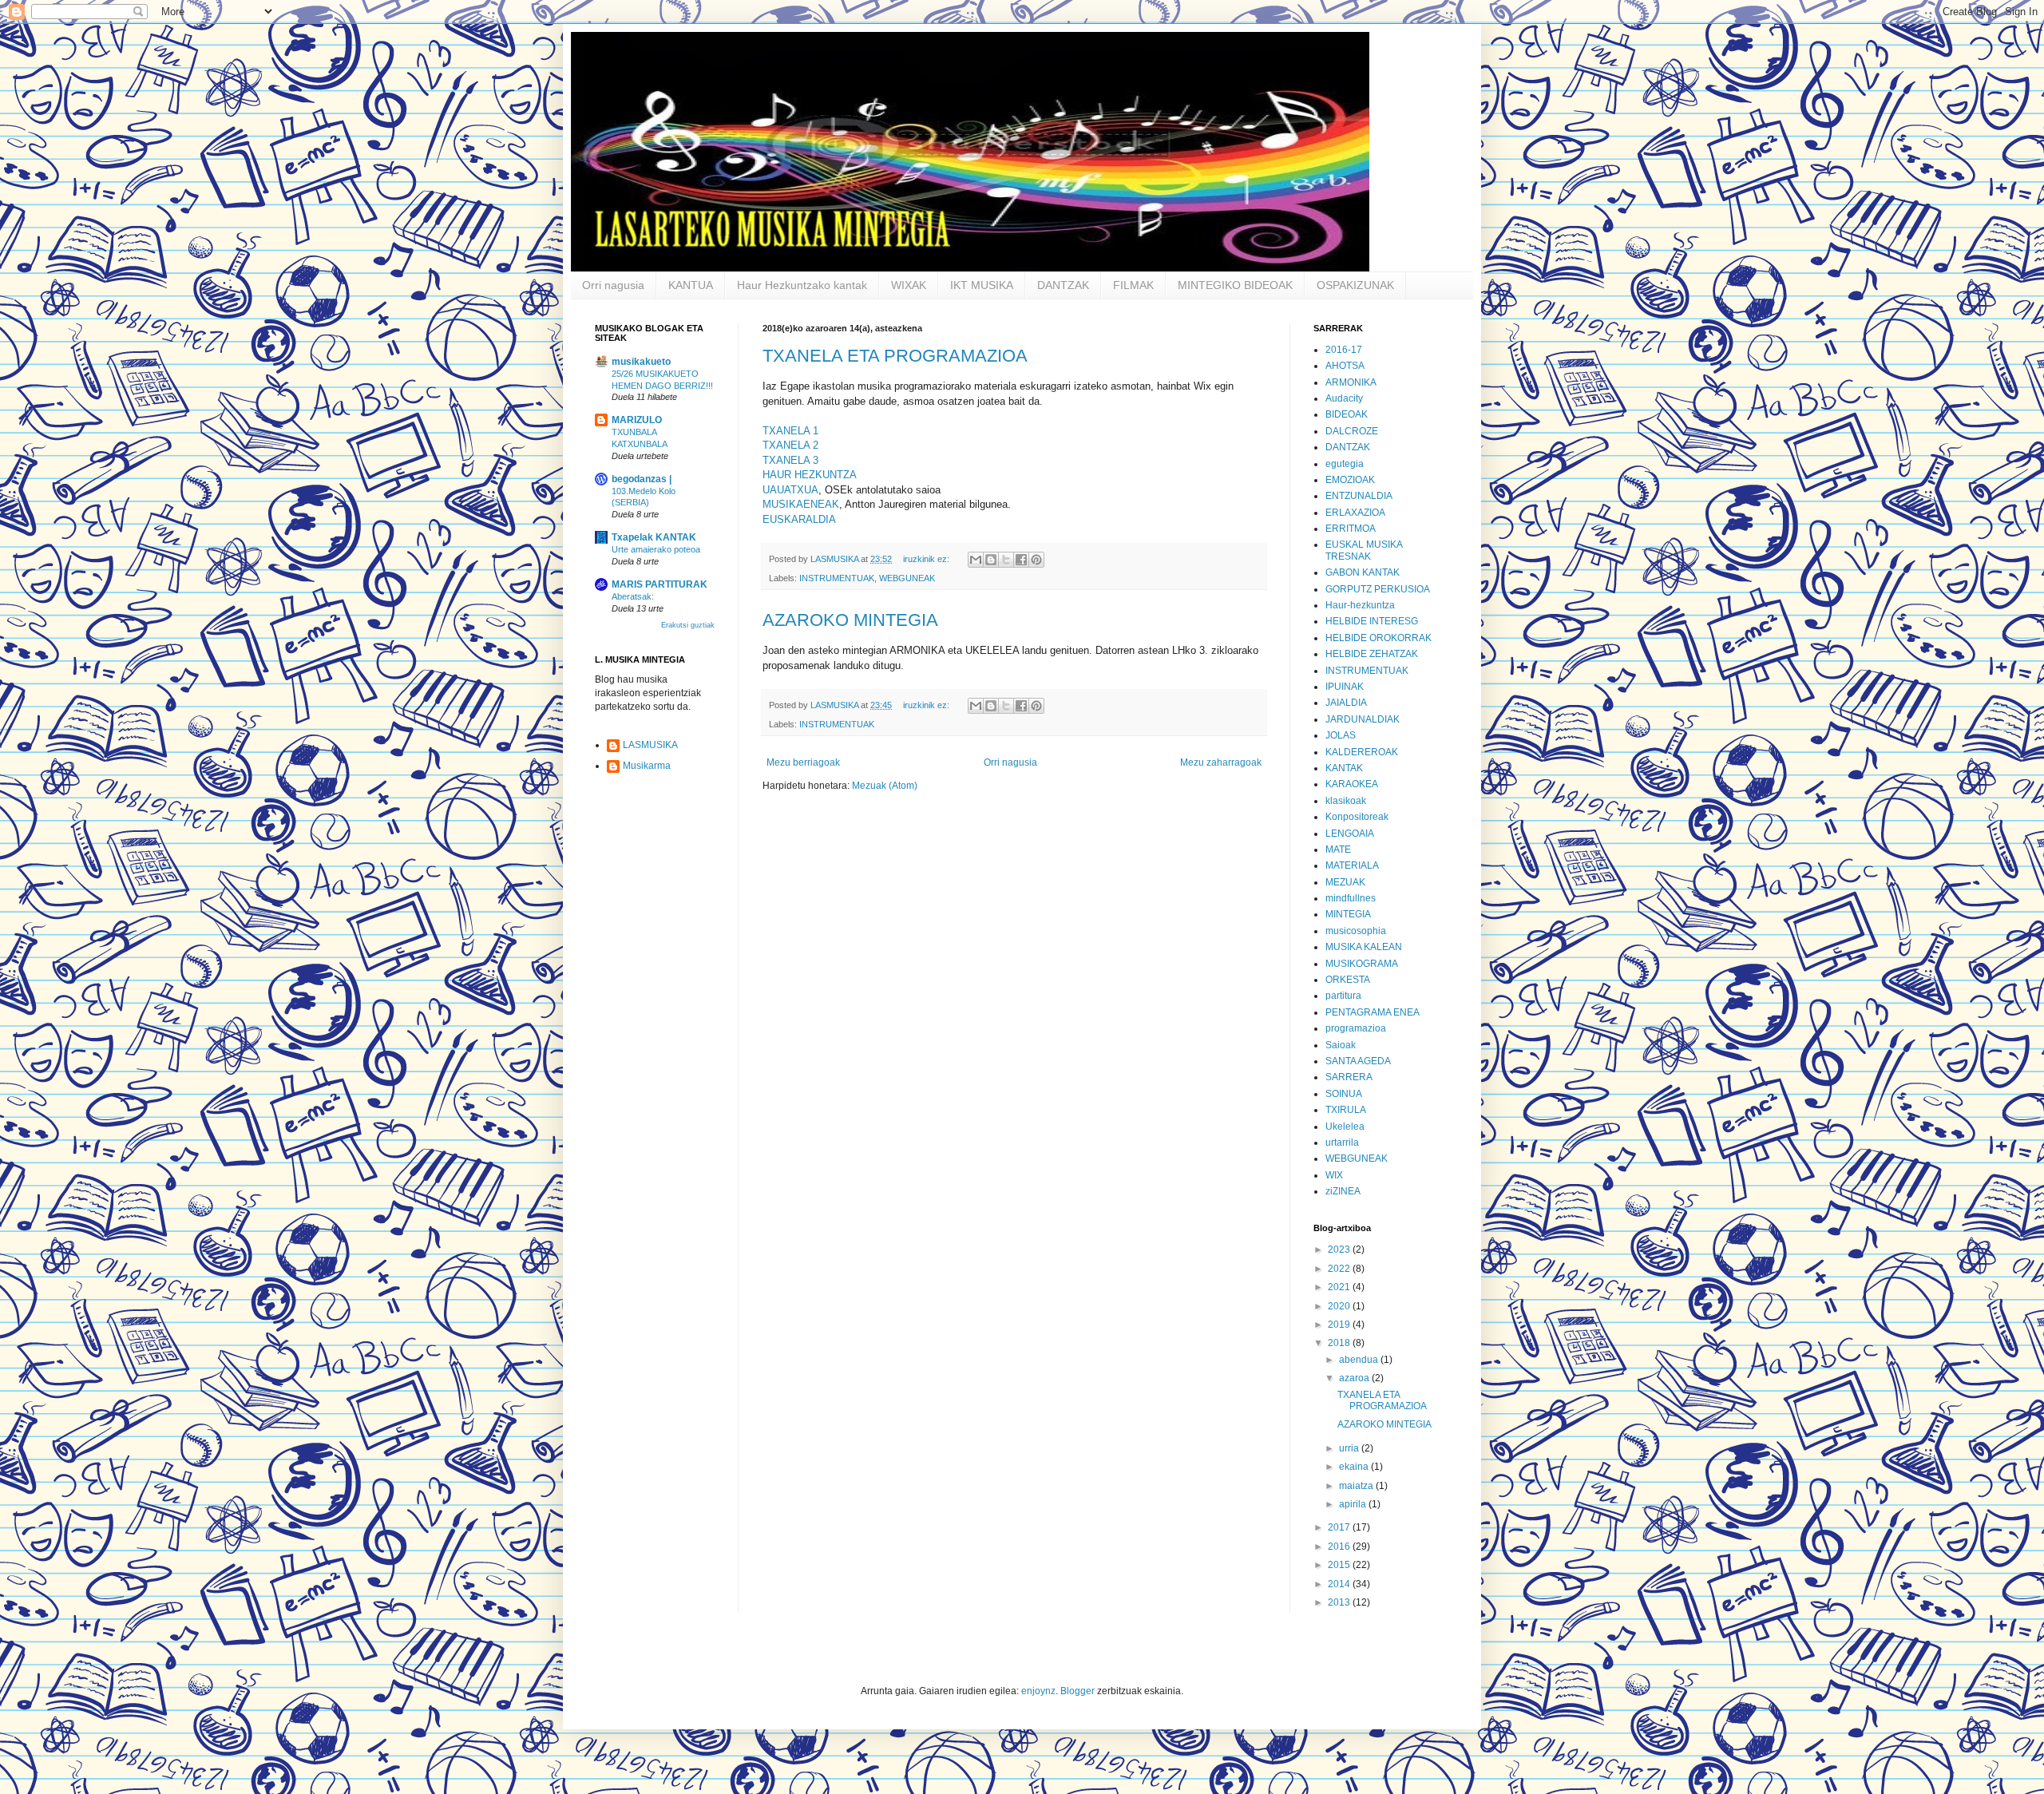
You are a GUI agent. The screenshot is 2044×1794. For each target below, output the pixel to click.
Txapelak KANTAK (654, 537)
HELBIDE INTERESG (1372, 621)
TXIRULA (1346, 1110)
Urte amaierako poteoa (656, 549)
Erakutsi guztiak (688, 625)
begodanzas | (642, 479)
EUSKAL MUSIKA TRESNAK (1364, 550)
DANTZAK (1063, 285)
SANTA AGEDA (1358, 1061)
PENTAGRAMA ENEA (1373, 1012)
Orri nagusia (613, 285)
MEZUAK (1345, 882)
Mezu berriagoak (803, 762)
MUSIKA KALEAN (1364, 947)
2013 (1340, 1602)
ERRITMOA (1351, 529)
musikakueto (641, 362)
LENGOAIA (1350, 834)
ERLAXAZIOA (1355, 513)
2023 (1340, 1249)
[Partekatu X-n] (1006, 560)
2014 (1340, 1584)
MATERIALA (1352, 865)
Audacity (1344, 398)
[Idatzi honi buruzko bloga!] (991, 560)
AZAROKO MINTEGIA (850, 620)
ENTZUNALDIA (1359, 496)
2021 (1340, 1287)
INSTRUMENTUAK (837, 578)
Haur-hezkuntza (1360, 605)
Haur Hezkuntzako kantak (802, 285)
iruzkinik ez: (927, 559)
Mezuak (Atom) (885, 786)
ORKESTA (1348, 980)
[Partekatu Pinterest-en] (1036, 560)
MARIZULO (637, 420)
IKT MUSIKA (982, 285)
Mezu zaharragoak (1221, 762)
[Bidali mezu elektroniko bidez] (976, 560)
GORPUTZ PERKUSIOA (1378, 589)
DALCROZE (1352, 431)
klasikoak (1346, 801)
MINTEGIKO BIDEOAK (1235, 285)
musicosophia (1356, 931)
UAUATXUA (790, 490)
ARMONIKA (1351, 382)
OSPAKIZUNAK (1355, 285)
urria (1350, 1448)
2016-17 (1344, 350)
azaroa (1355, 1378)
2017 (1340, 1527)
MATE (1338, 849)
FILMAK (1133, 285)
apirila (1354, 1504)
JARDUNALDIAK (1363, 719)
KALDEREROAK (1362, 752)
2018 (1340, 1343)
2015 (1340, 1565)
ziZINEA (1343, 1191)
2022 (1340, 1269)
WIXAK (909, 285)
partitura (1343, 996)
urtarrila (1342, 1143)
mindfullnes (1351, 898)
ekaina (1355, 1467)
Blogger (1077, 1691)
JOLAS (1341, 735)
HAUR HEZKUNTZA (810, 475)
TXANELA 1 (790, 431)
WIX (1334, 1175)
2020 (1340, 1306)
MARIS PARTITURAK (660, 584)
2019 (1340, 1325)
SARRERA (1349, 1077)
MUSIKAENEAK (801, 504)
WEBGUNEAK (907, 578)
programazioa (1356, 1028)
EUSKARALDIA (799, 519)
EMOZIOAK (1350, 480)
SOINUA (1344, 1094)
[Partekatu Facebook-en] (1021, 560)
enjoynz (1038, 1691)
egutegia (1345, 464)
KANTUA (691, 285)
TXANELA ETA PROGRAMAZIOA (895, 356)
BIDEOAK (1347, 414)
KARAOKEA (1352, 784)
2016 (1340, 1546)
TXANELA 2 (790, 445)
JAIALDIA (1346, 703)
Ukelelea (1345, 1127)
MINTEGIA (1348, 914)
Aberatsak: (633, 596)
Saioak (1341, 1045)
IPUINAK (1345, 687)
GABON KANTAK (1363, 572)
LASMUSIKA (650, 745)
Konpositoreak (1357, 817)
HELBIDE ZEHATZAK (1372, 654)
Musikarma (647, 766)
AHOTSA (1345, 366)
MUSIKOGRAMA (1362, 964)
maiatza (1357, 1486)
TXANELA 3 (790, 460)
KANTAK (1344, 768)
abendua (1360, 1360)
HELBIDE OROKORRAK (1379, 638)
